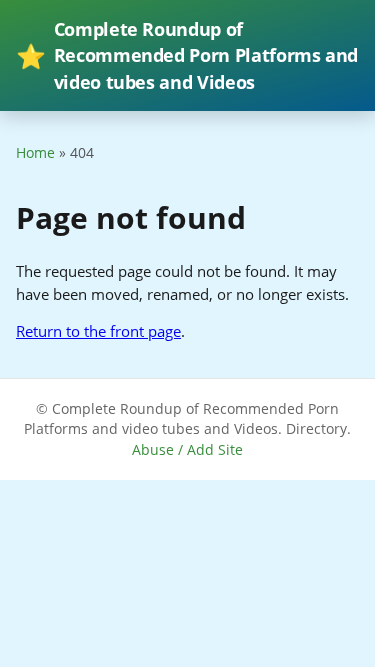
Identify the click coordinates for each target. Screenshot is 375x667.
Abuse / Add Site (187, 449)
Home (35, 152)
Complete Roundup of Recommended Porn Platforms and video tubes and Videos (187, 55)
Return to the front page (98, 331)
